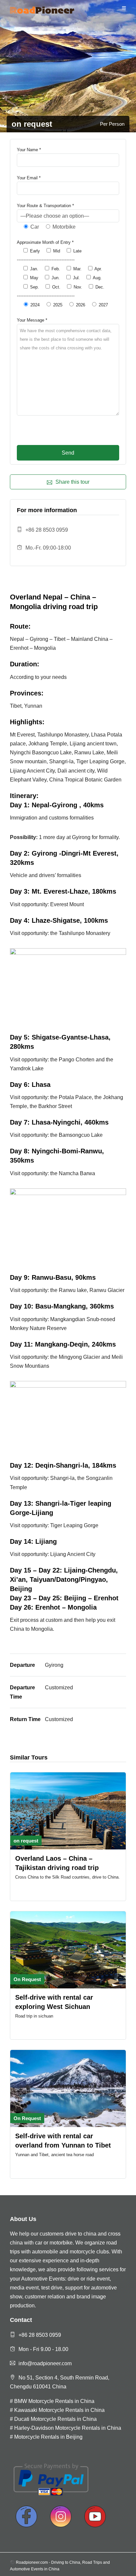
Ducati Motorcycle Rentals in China (55, 2419)
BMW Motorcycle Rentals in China (54, 2401)
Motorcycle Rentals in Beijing (48, 2437)
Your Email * (29, 178)
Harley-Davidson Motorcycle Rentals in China (68, 2428)
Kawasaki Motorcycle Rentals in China (59, 2410)
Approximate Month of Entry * (45, 242)
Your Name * (29, 150)
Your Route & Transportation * (45, 206)
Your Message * (32, 320)
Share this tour (72, 482)
